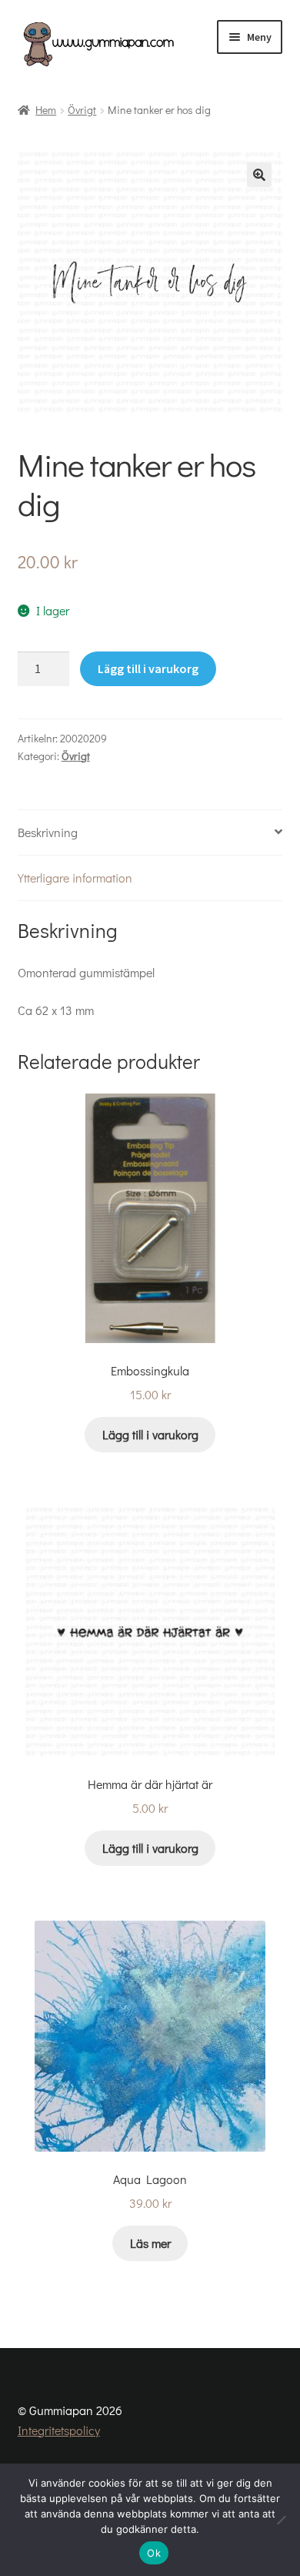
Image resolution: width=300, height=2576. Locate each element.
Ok (154, 2553)
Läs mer (150, 2243)
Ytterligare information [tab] (75, 878)
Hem (46, 110)
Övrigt (82, 110)
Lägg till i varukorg (148, 668)
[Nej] (281, 2520)
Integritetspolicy (59, 2430)
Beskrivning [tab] (48, 832)
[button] (259, 175)
